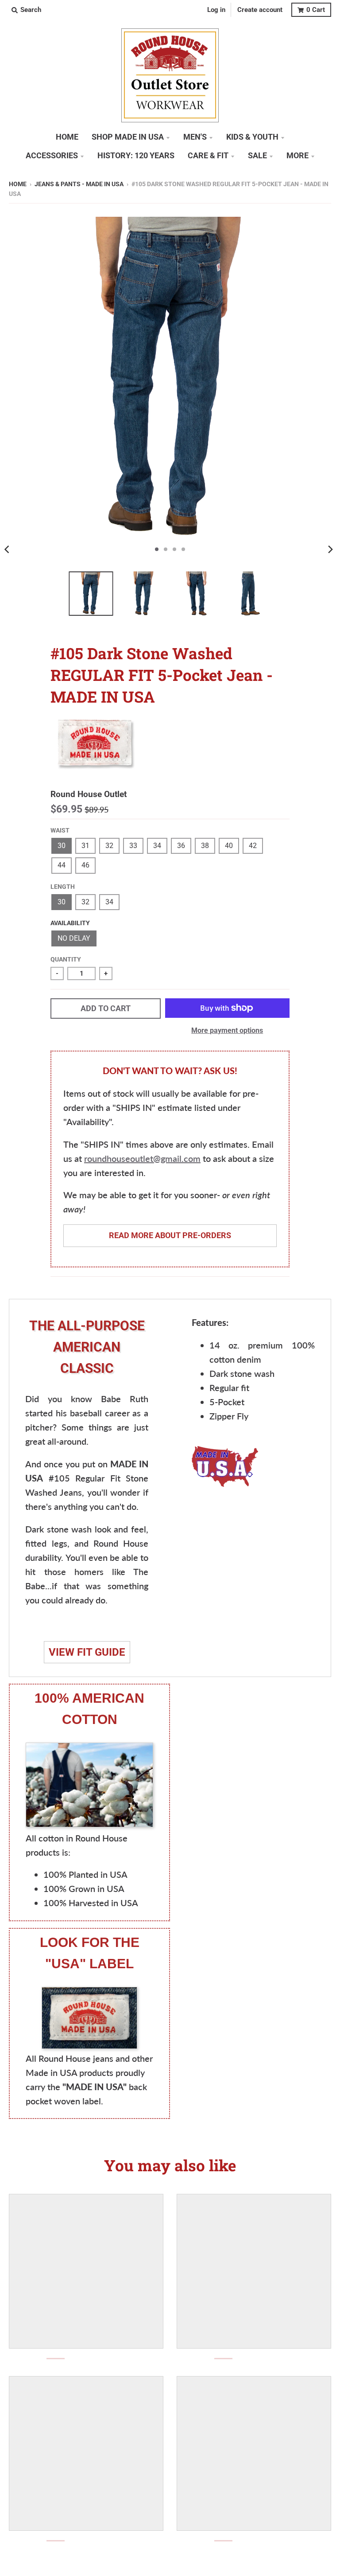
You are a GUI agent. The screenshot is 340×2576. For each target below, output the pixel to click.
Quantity (66, 959)
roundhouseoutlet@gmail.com (142, 1158)
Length (63, 887)
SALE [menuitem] (257, 156)
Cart (316, 10)
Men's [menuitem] (195, 137)
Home (18, 184)
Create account (260, 10)
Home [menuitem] (67, 137)
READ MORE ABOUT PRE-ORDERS (170, 1235)
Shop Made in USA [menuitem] (128, 137)
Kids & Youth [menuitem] (252, 137)
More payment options (227, 1030)
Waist (60, 830)
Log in (216, 10)
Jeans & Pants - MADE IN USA (79, 184)
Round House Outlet (89, 794)
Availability (70, 923)
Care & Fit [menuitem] (208, 156)
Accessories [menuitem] (52, 156)
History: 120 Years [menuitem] (136, 156)
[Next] (330, 549)
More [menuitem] (297, 156)
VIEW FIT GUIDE (87, 1652)
